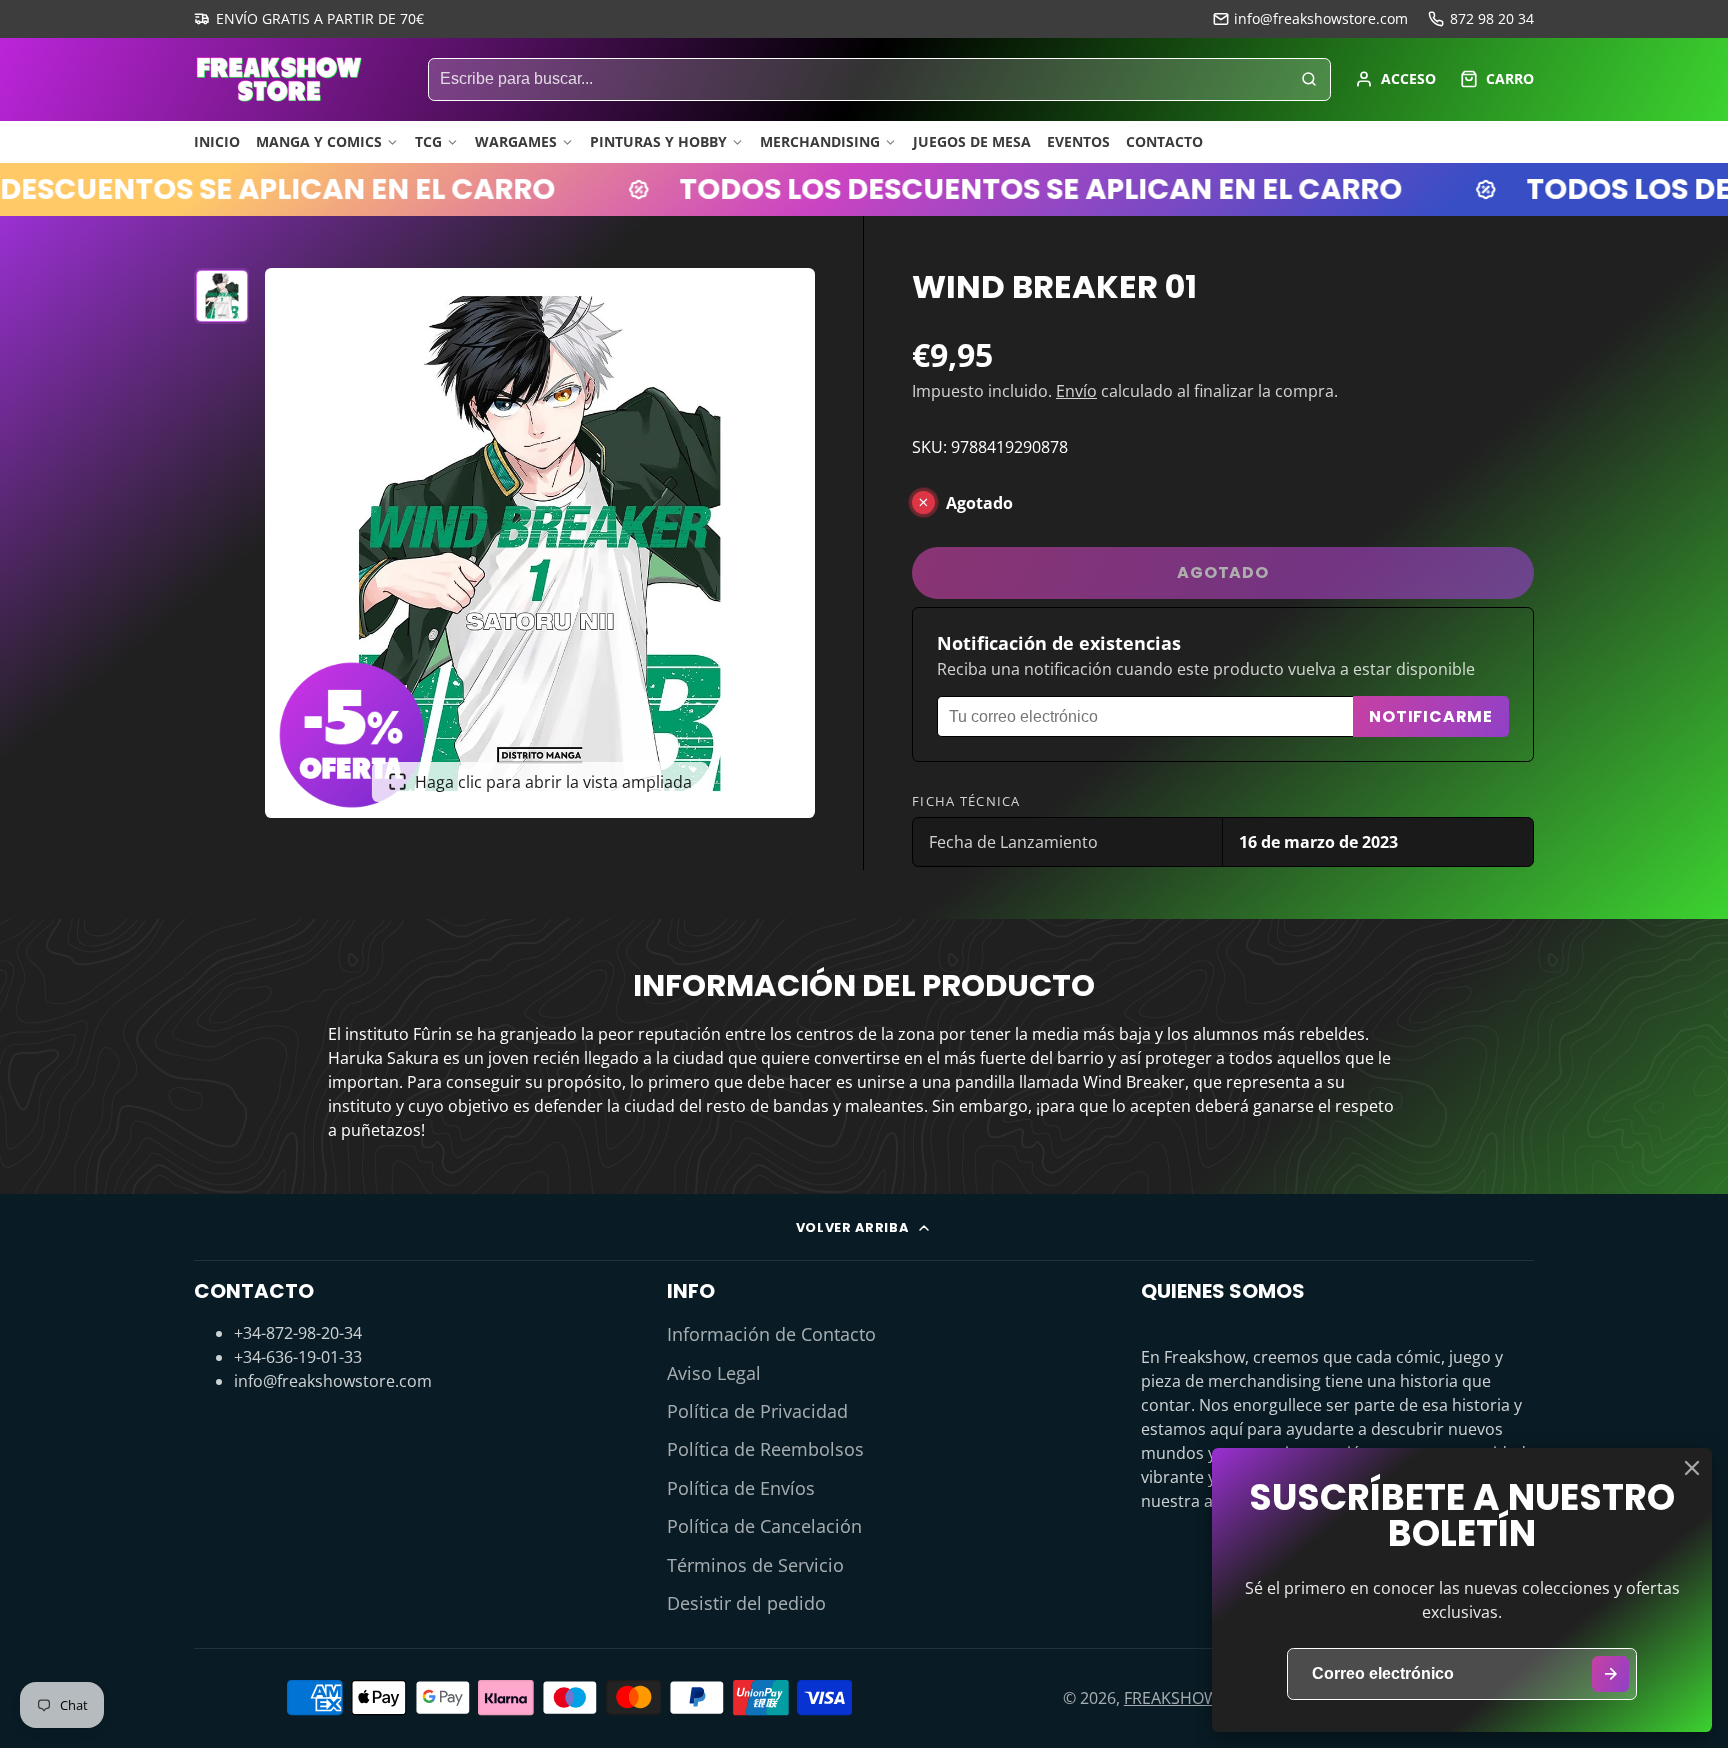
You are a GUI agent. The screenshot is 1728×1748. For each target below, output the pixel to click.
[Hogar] (279, 79)
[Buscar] (1309, 80)
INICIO (217, 141)
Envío (1076, 391)
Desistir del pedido (746, 1603)
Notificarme (1431, 716)
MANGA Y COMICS (319, 141)
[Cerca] (1692, 1468)
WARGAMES (516, 141)
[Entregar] (1610, 1674)
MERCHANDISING (820, 141)
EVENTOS (1078, 141)
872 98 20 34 (1492, 18)
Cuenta (1395, 79)
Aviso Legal (714, 1373)
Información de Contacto (771, 1334)
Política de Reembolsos (765, 1449)
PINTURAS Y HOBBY (658, 141)
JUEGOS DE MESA (972, 141)
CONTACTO (1164, 141)
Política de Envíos (741, 1488)
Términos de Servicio (755, 1565)
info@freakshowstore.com (1321, 18)
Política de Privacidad (757, 1411)
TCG (428, 141)
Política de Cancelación (764, 1526)
